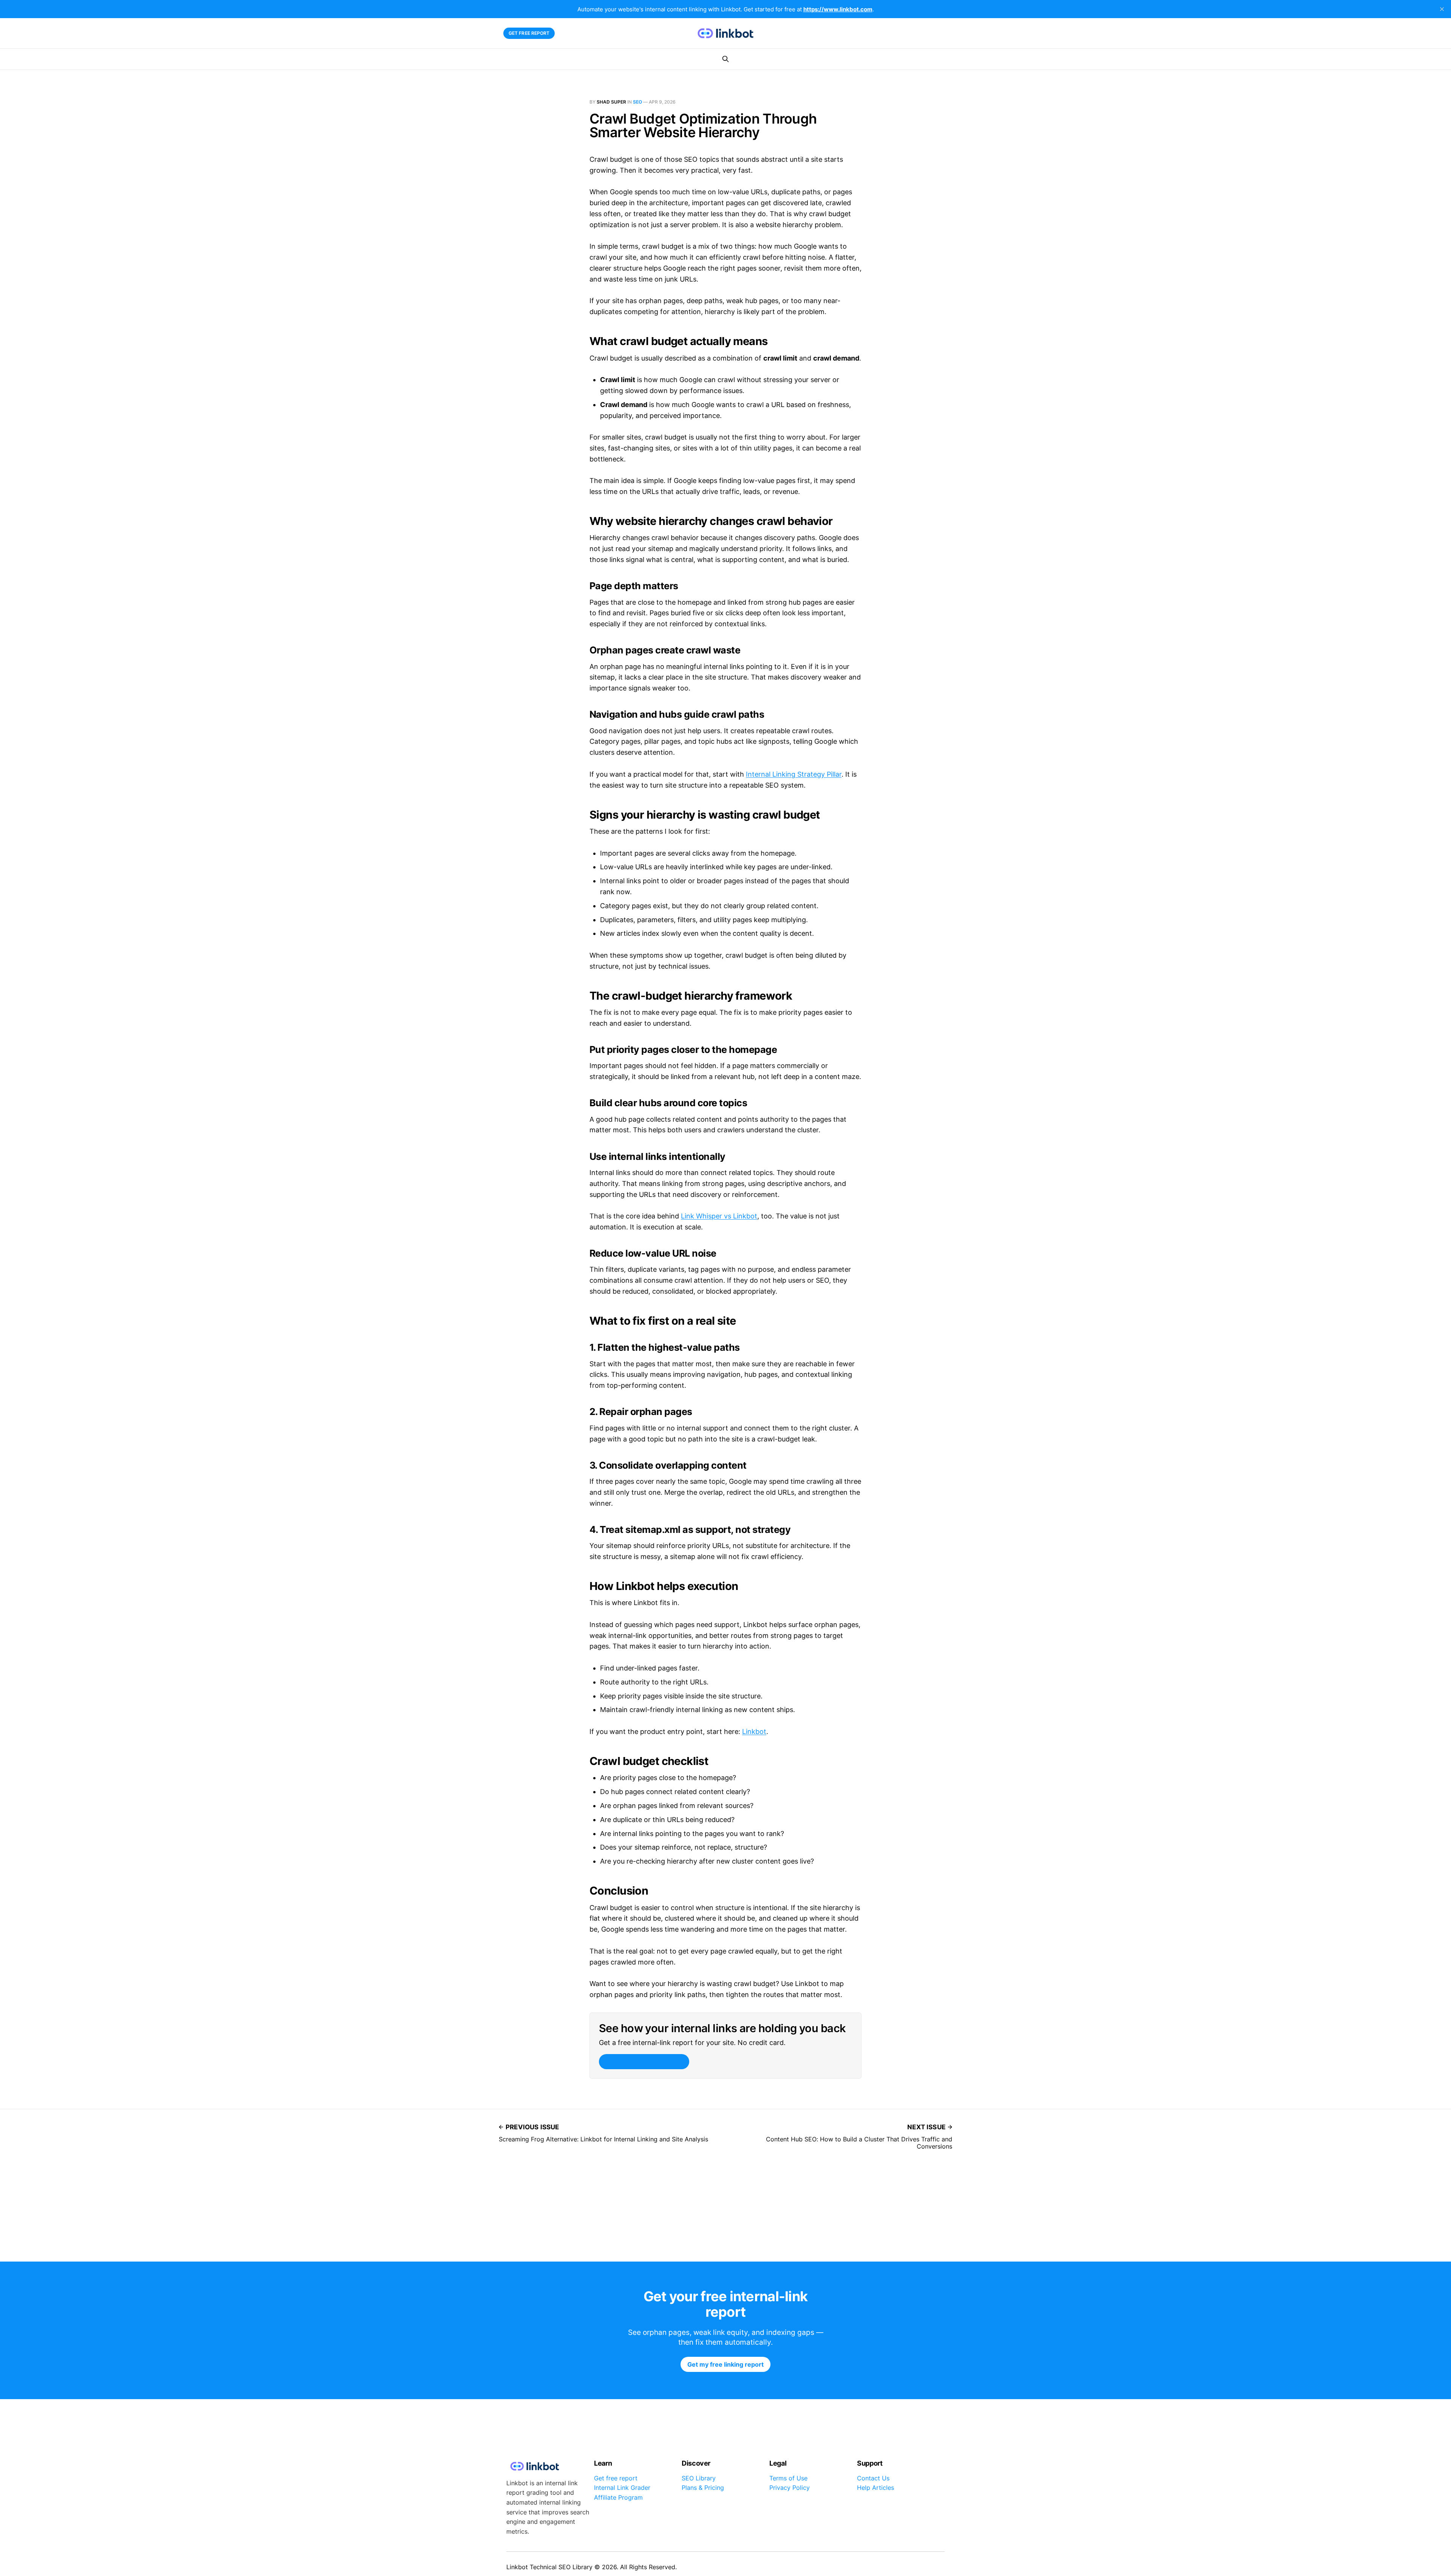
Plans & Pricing (703, 2488)
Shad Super (611, 102)
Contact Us (873, 2478)
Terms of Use (788, 2478)
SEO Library (699, 2478)
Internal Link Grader (622, 2488)
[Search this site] (725, 59)
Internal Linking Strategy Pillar (794, 774)
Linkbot (754, 1732)
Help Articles (876, 2488)
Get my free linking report (644, 2062)
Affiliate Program (618, 2497)
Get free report (529, 33)
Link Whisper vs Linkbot (719, 1216)
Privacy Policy (790, 2488)
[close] (1442, 9)
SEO (637, 102)
